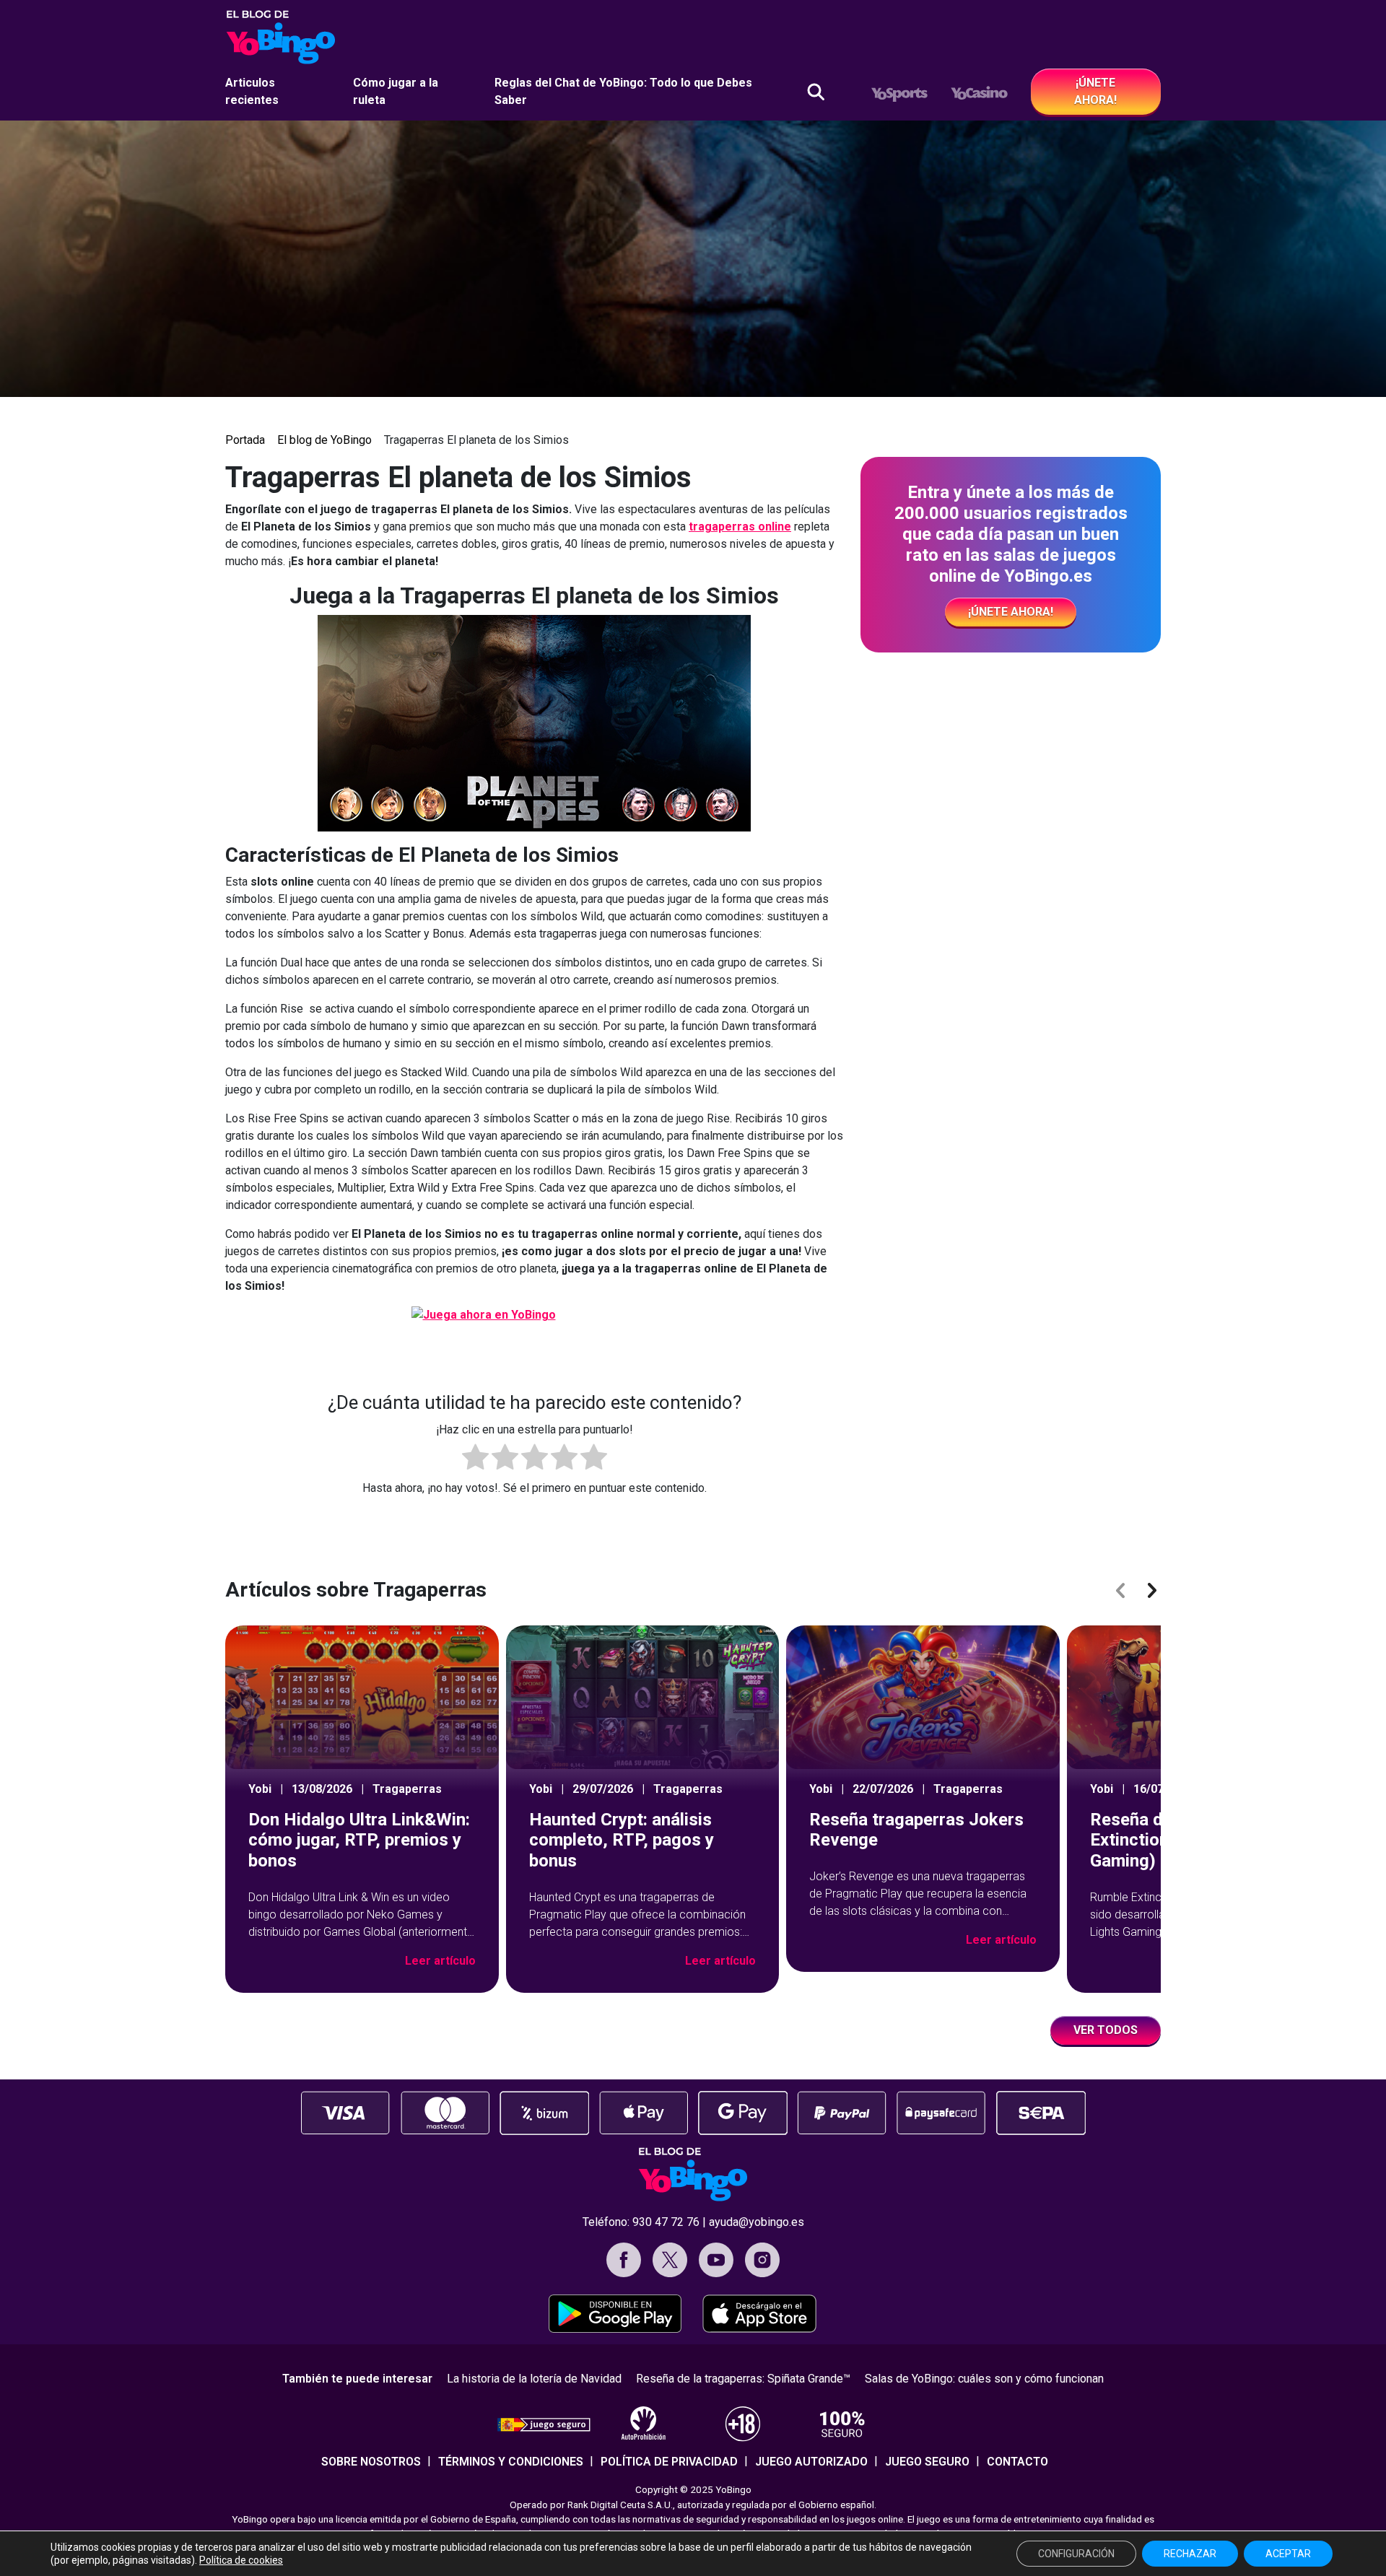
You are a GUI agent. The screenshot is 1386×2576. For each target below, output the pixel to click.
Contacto (1017, 2462)
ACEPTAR (1288, 2554)
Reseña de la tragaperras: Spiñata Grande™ (743, 2379)
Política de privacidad (669, 2462)
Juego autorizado (811, 2462)
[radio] (475, 1459)
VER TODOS (1106, 2030)
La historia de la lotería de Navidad (534, 2379)
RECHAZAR (1190, 2554)
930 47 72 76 (666, 2222)
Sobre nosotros (371, 2462)
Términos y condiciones (511, 2462)
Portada (245, 440)
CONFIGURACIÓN (1076, 2554)
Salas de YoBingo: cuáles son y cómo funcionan (984, 2379)
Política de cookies (241, 2560)
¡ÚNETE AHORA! (1095, 91)
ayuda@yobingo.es (757, 2222)
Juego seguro (927, 2462)
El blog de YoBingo (324, 440)
